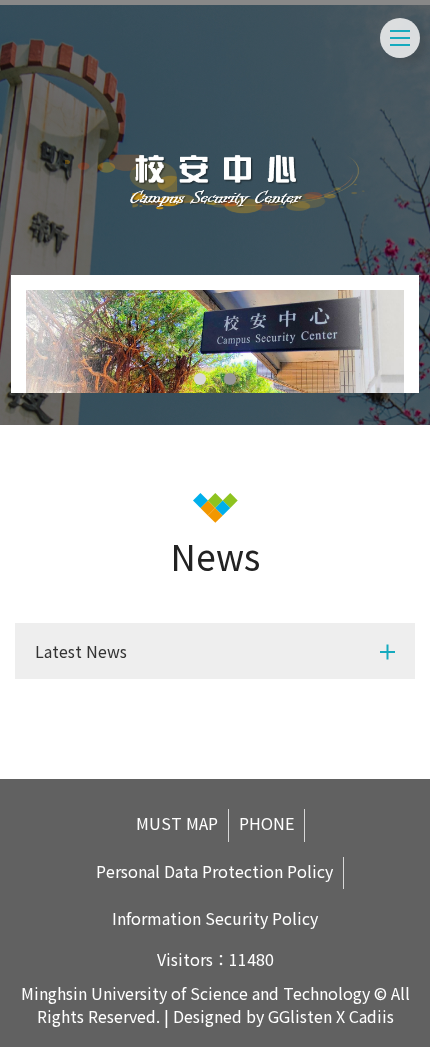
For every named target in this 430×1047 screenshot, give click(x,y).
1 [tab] (200, 379)
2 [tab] (230, 379)
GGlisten (300, 1016)
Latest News (81, 651)
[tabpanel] (215, 341)
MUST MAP (177, 823)
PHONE (266, 823)
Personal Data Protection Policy (214, 871)
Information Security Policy (215, 918)
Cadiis (371, 1016)
